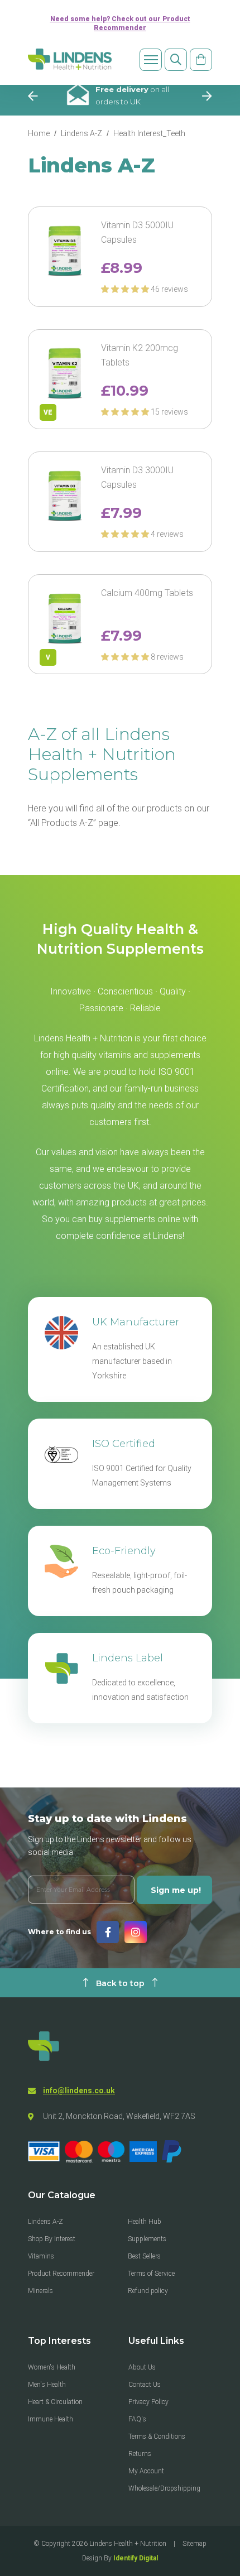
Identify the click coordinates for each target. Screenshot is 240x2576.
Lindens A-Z (81, 133)
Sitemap (195, 2544)
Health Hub (145, 2222)
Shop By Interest (52, 2239)
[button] (126, 289)
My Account (146, 2471)
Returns (140, 2454)
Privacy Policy (148, 2402)
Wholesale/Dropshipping (164, 2488)
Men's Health (47, 2385)
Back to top (120, 1983)
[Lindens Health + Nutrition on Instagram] (136, 1932)
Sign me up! (176, 1890)
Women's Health (52, 2367)
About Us (142, 2367)
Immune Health (51, 2419)
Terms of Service (151, 2274)
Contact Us (145, 2385)
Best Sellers (144, 2256)
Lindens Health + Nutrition (128, 2544)
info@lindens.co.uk (79, 2090)
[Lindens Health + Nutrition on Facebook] (108, 1932)
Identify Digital (136, 2558)
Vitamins (41, 2256)
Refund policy (148, 2291)
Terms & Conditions (157, 2436)
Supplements (147, 2239)
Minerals (40, 2291)
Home (39, 133)
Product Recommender (61, 2274)
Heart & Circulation (55, 2402)
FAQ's (137, 2419)
